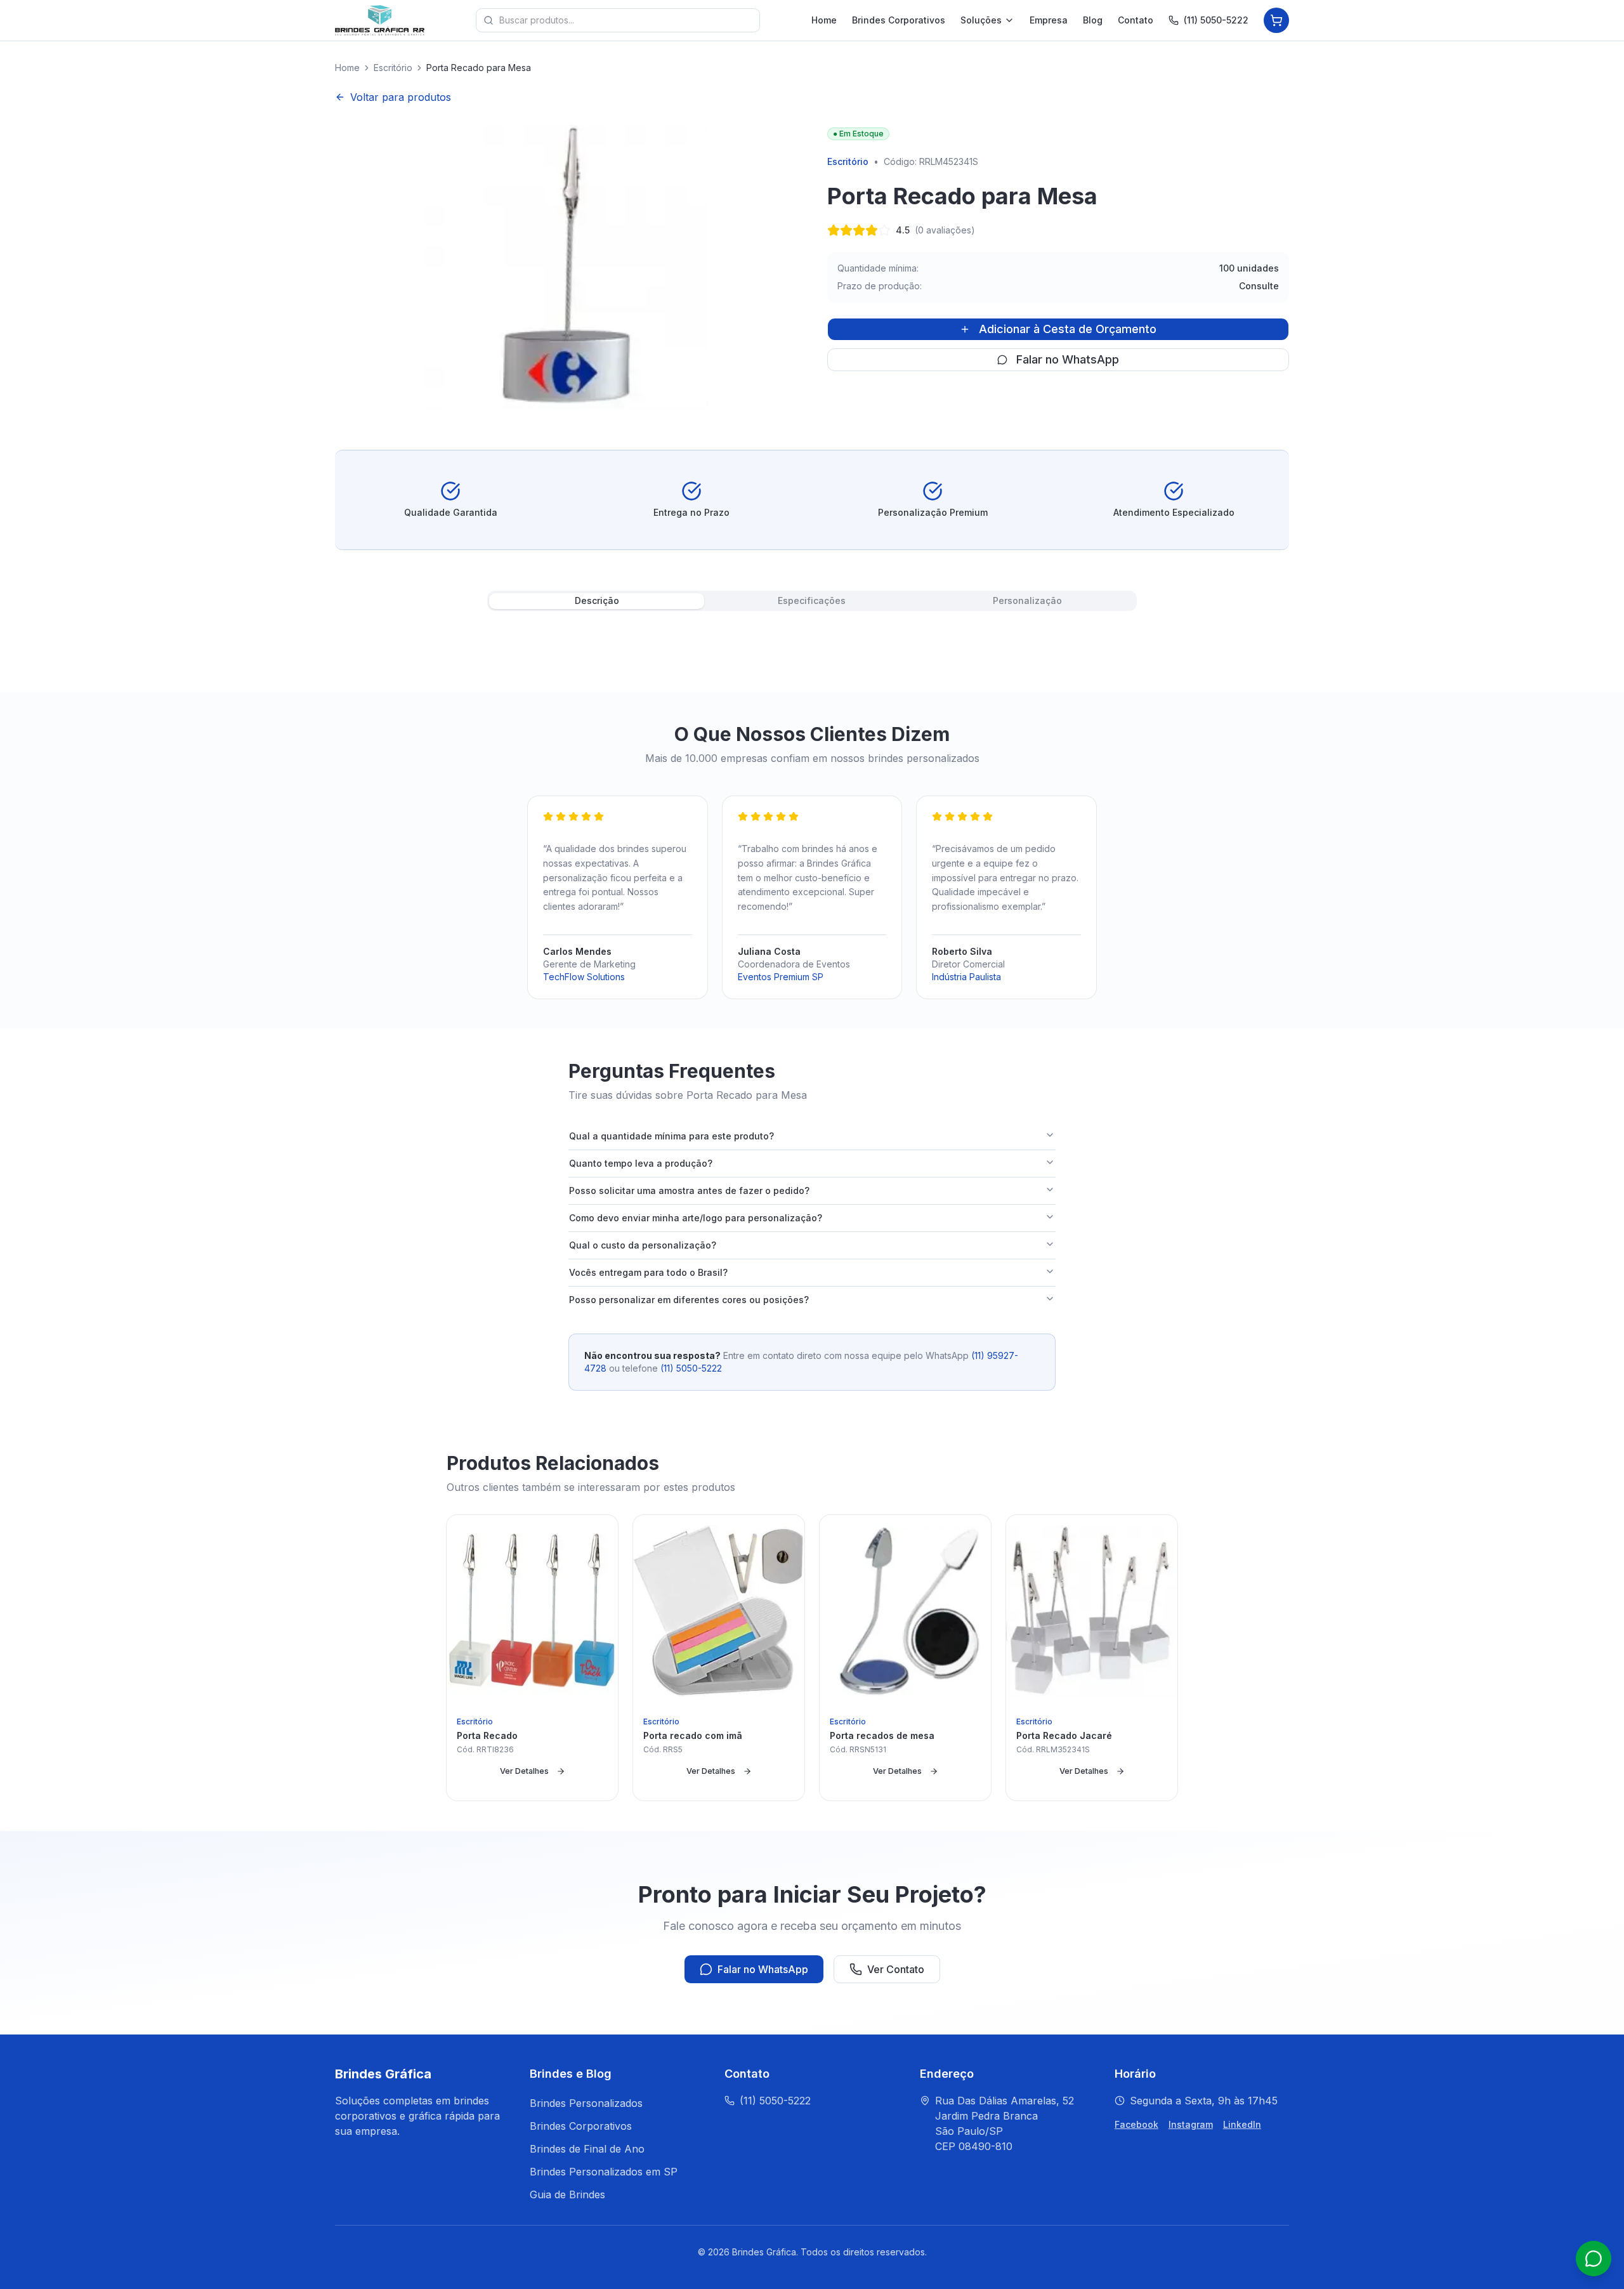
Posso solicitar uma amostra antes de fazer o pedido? (689, 1190)
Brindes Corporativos (899, 20)
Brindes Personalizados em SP (604, 2172)
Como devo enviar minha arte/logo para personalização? (696, 1218)
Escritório (393, 68)
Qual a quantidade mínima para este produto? (671, 1136)
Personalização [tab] (1027, 600)
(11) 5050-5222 (1216, 20)
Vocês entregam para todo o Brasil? (648, 1272)
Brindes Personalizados (586, 2103)
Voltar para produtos (401, 97)
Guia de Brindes (567, 2194)
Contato (1136, 20)
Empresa (1049, 20)
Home (824, 20)
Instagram (1191, 2124)
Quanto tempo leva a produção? (641, 1163)
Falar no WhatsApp (1068, 359)
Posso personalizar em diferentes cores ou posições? (689, 1300)
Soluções (981, 20)
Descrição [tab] (597, 600)
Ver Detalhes (524, 1771)
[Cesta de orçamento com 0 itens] (1276, 20)
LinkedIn (1242, 2124)
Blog (1093, 20)
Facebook (1136, 2124)
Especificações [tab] (812, 600)
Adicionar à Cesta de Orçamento (1068, 329)
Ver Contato (896, 1969)
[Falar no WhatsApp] (1594, 2259)
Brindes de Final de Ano (587, 2149)
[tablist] (812, 601)
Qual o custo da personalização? (643, 1245)
